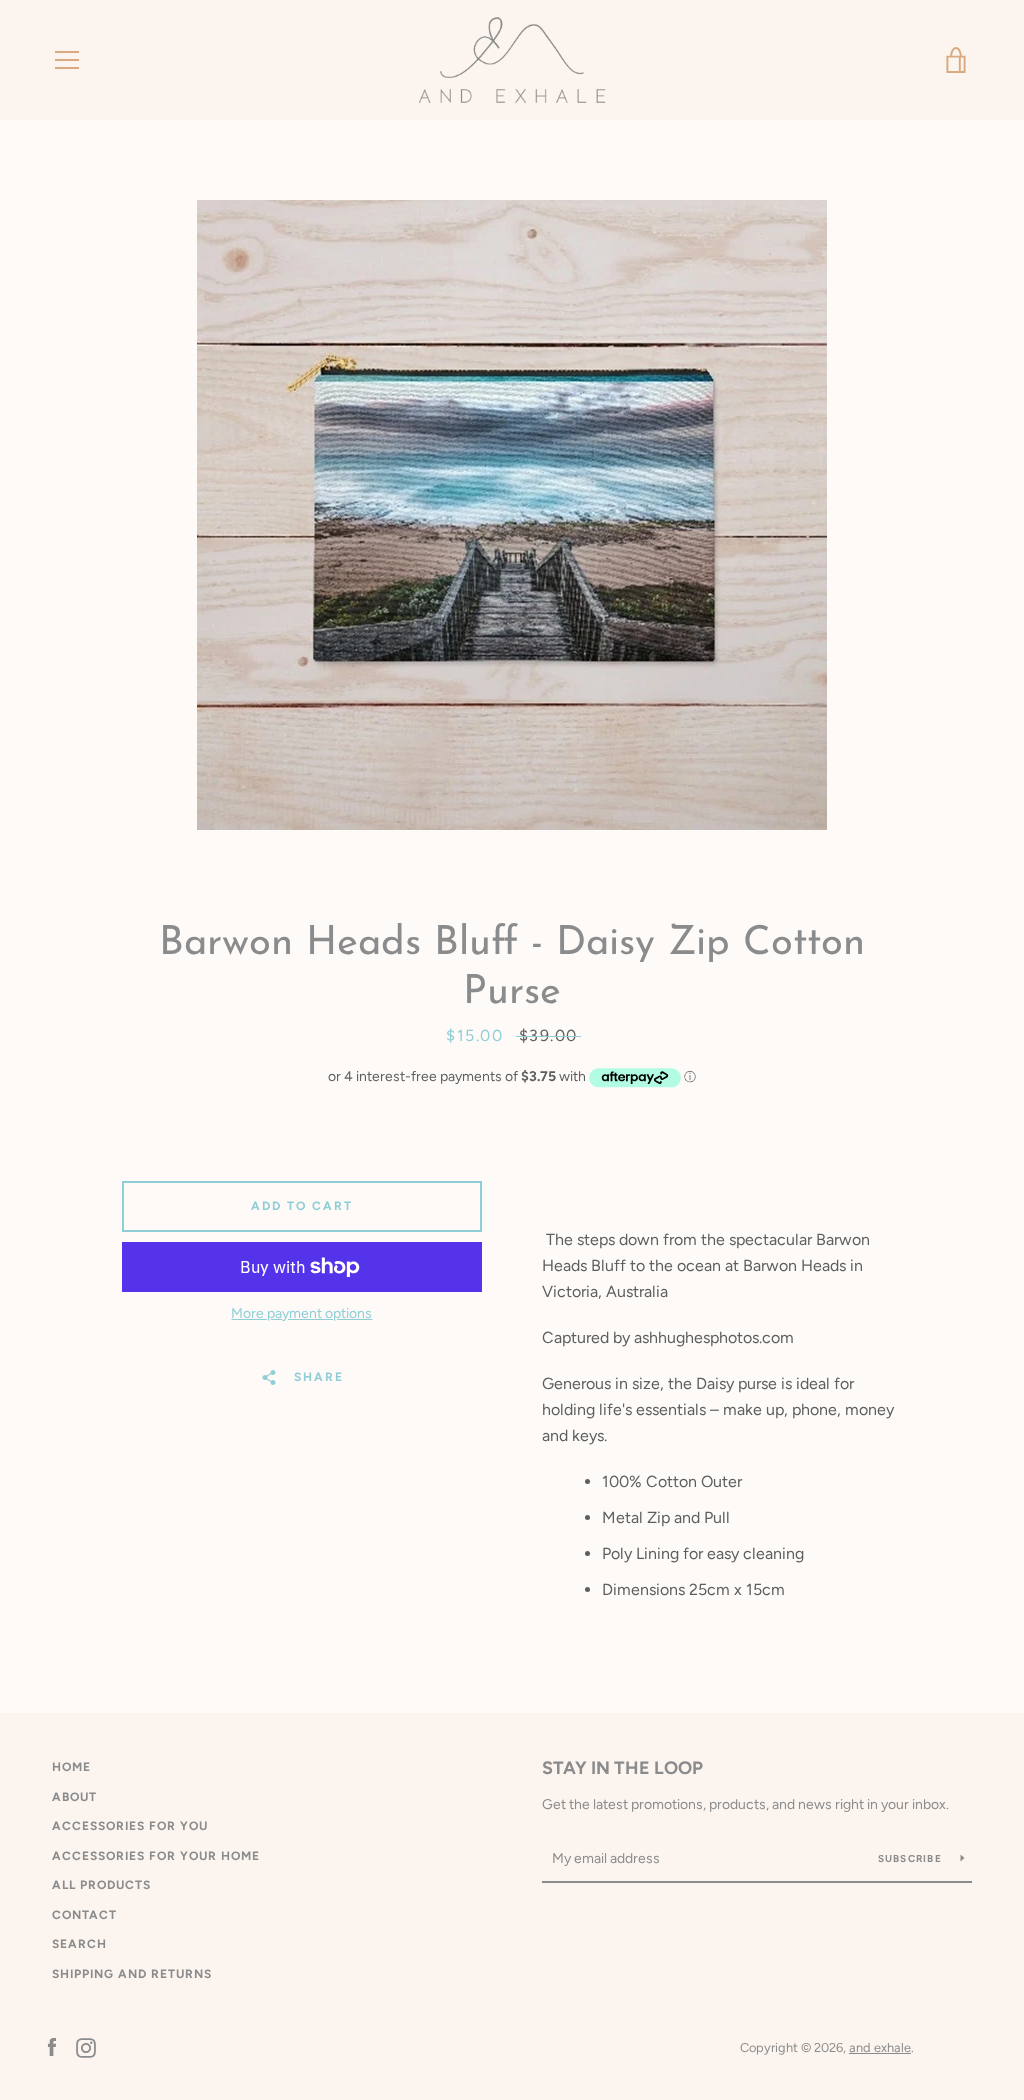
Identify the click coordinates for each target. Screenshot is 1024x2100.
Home (71, 1767)
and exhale (880, 2047)
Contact (84, 1915)
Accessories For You (130, 1826)
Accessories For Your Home (156, 1856)
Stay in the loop (622, 1768)
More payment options (301, 1313)
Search (79, 1944)
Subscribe (912, 1858)
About (74, 1797)
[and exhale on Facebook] (52, 2046)
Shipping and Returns (132, 1974)
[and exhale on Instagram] (86, 2046)
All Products (101, 1885)
